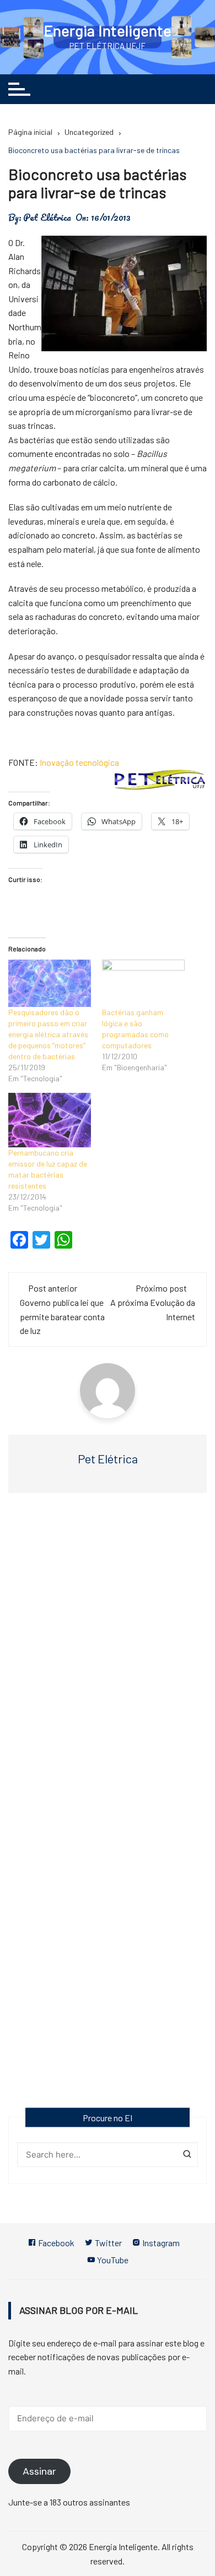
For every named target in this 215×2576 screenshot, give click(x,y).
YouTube (112, 2260)
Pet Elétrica (47, 217)
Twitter (108, 2243)
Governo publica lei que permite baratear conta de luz (62, 1316)
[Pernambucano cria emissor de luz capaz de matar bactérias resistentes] (50, 1120)
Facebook (55, 2243)
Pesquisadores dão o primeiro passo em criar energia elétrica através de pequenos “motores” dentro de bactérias (48, 1034)
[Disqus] (108, 1662)
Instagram (160, 2243)
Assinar (39, 2471)
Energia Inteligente (108, 30)
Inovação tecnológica (79, 762)
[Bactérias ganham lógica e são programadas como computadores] (143, 983)
